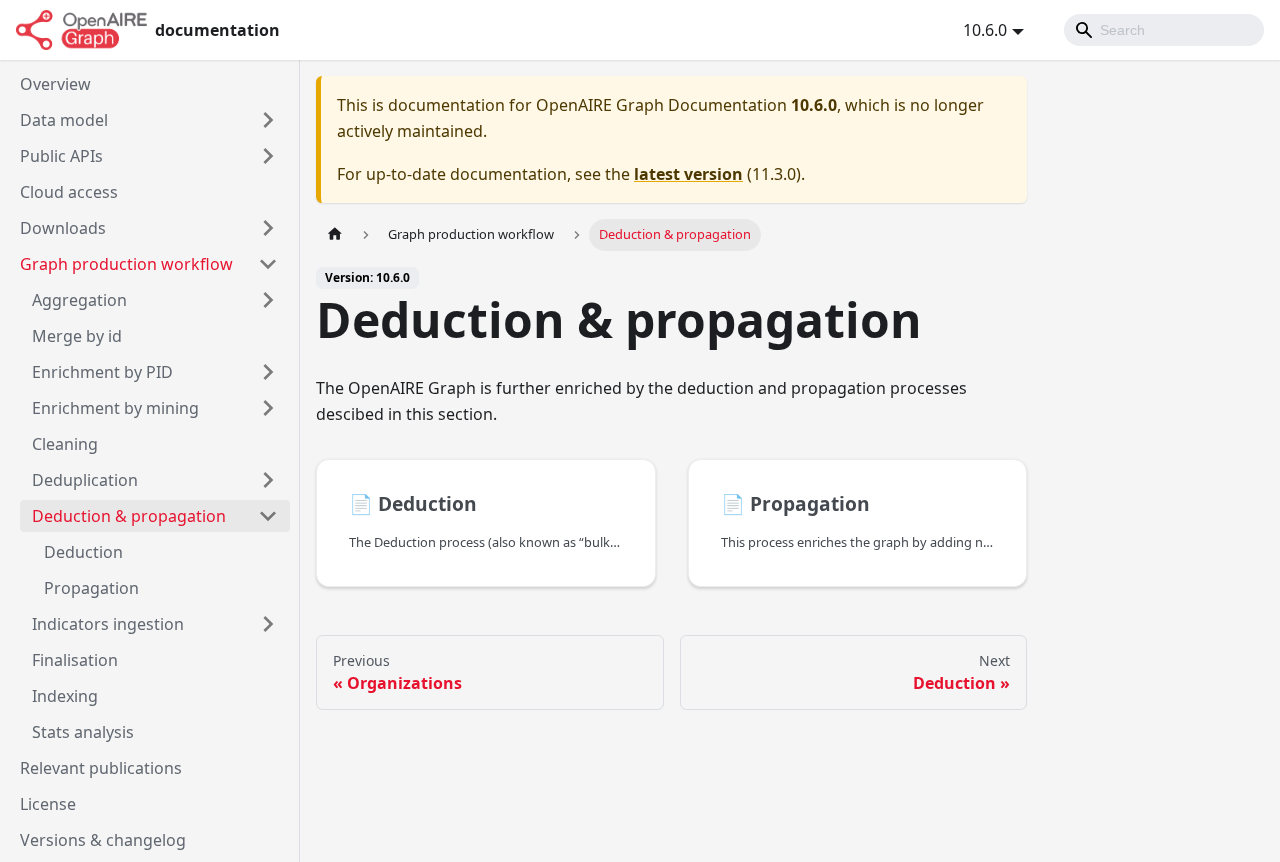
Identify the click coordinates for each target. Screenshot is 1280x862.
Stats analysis (83, 732)
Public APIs (61, 156)
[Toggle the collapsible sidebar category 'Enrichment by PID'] (268, 372)
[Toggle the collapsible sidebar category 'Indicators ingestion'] (268, 624)
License (48, 804)
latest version (688, 174)
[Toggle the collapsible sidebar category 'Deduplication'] (268, 480)
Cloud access (69, 192)
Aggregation (79, 300)
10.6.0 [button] (985, 30)
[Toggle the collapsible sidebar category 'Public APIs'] (268, 156)
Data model (64, 120)
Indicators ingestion (108, 624)
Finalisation (75, 660)
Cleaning (65, 444)
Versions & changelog (103, 840)
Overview (55, 84)
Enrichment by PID (102, 372)
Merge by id (77, 336)
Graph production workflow (126, 264)
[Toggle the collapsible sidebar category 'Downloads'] (268, 228)
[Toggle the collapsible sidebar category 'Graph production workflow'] (268, 264)
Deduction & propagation (129, 516)
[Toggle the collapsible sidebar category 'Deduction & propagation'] (268, 516)
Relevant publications (101, 768)
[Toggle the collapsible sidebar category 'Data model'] (268, 120)
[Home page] (335, 234)
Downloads (63, 228)
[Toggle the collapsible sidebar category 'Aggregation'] (268, 300)
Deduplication (85, 480)
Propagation (91, 588)
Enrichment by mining (115, 408)
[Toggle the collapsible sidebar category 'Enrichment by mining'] (268, 408)
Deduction (83, 552)
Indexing (65, 696)
